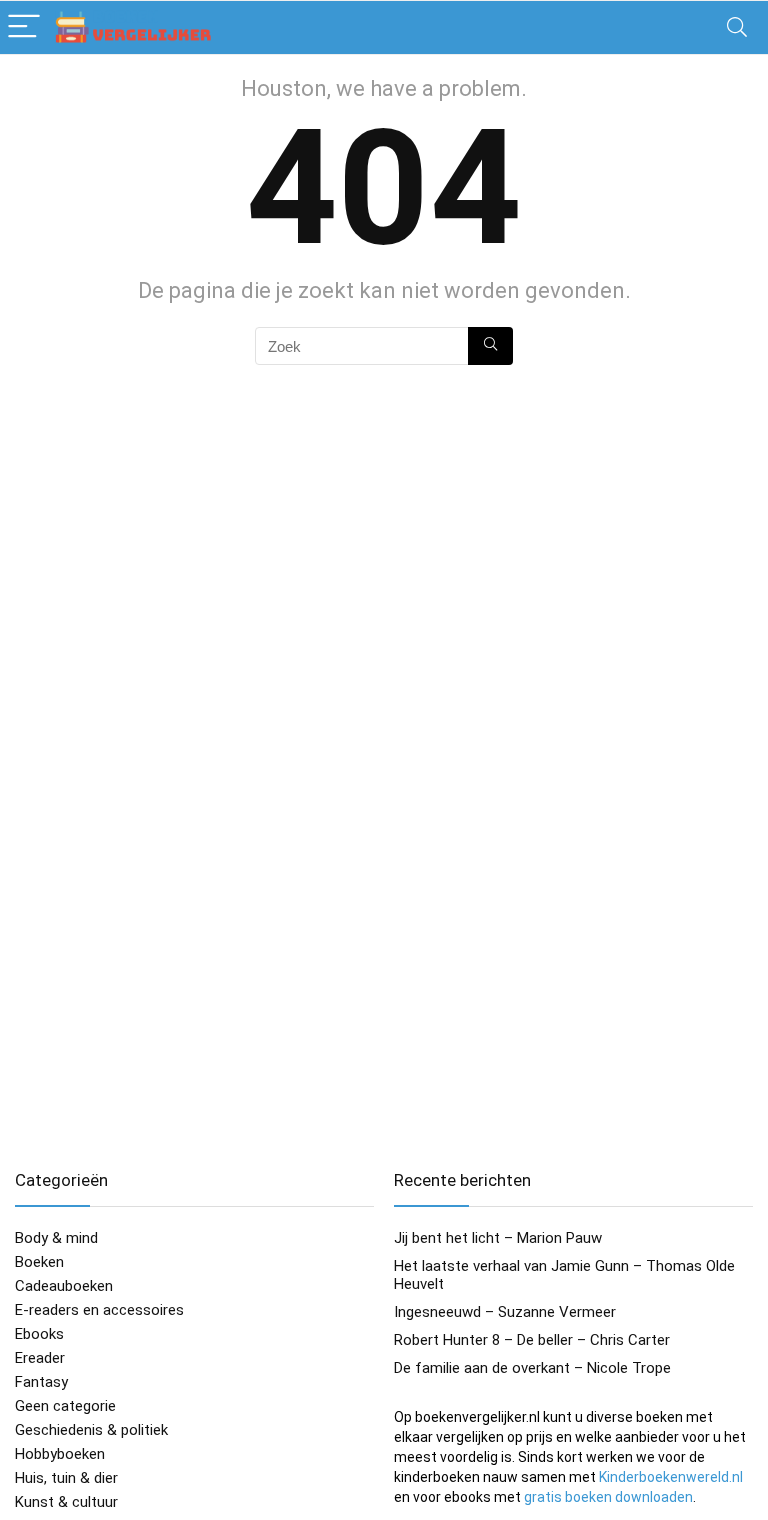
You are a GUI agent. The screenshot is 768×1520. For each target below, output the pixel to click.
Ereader (40, 1358)
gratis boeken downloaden (608, 1497)
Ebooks (39, 1334)
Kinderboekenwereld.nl (671, 1477)
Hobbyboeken (60, 1454)
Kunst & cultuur (66, 1502)
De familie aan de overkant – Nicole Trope (532, 1368)
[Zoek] (490, 346)
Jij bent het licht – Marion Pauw (498, 1238)
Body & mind (56, 1238)
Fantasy (41, 1382)
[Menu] (24, 27)
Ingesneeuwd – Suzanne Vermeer (505, 1312)
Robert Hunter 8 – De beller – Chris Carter (532, 1340)
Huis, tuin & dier (66, 1478)
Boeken (39, 1262)
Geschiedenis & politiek (91, 1430)
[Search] (737, 27)
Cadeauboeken (64, 1286)
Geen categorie (65, 1406)
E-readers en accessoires (99, 1310)
